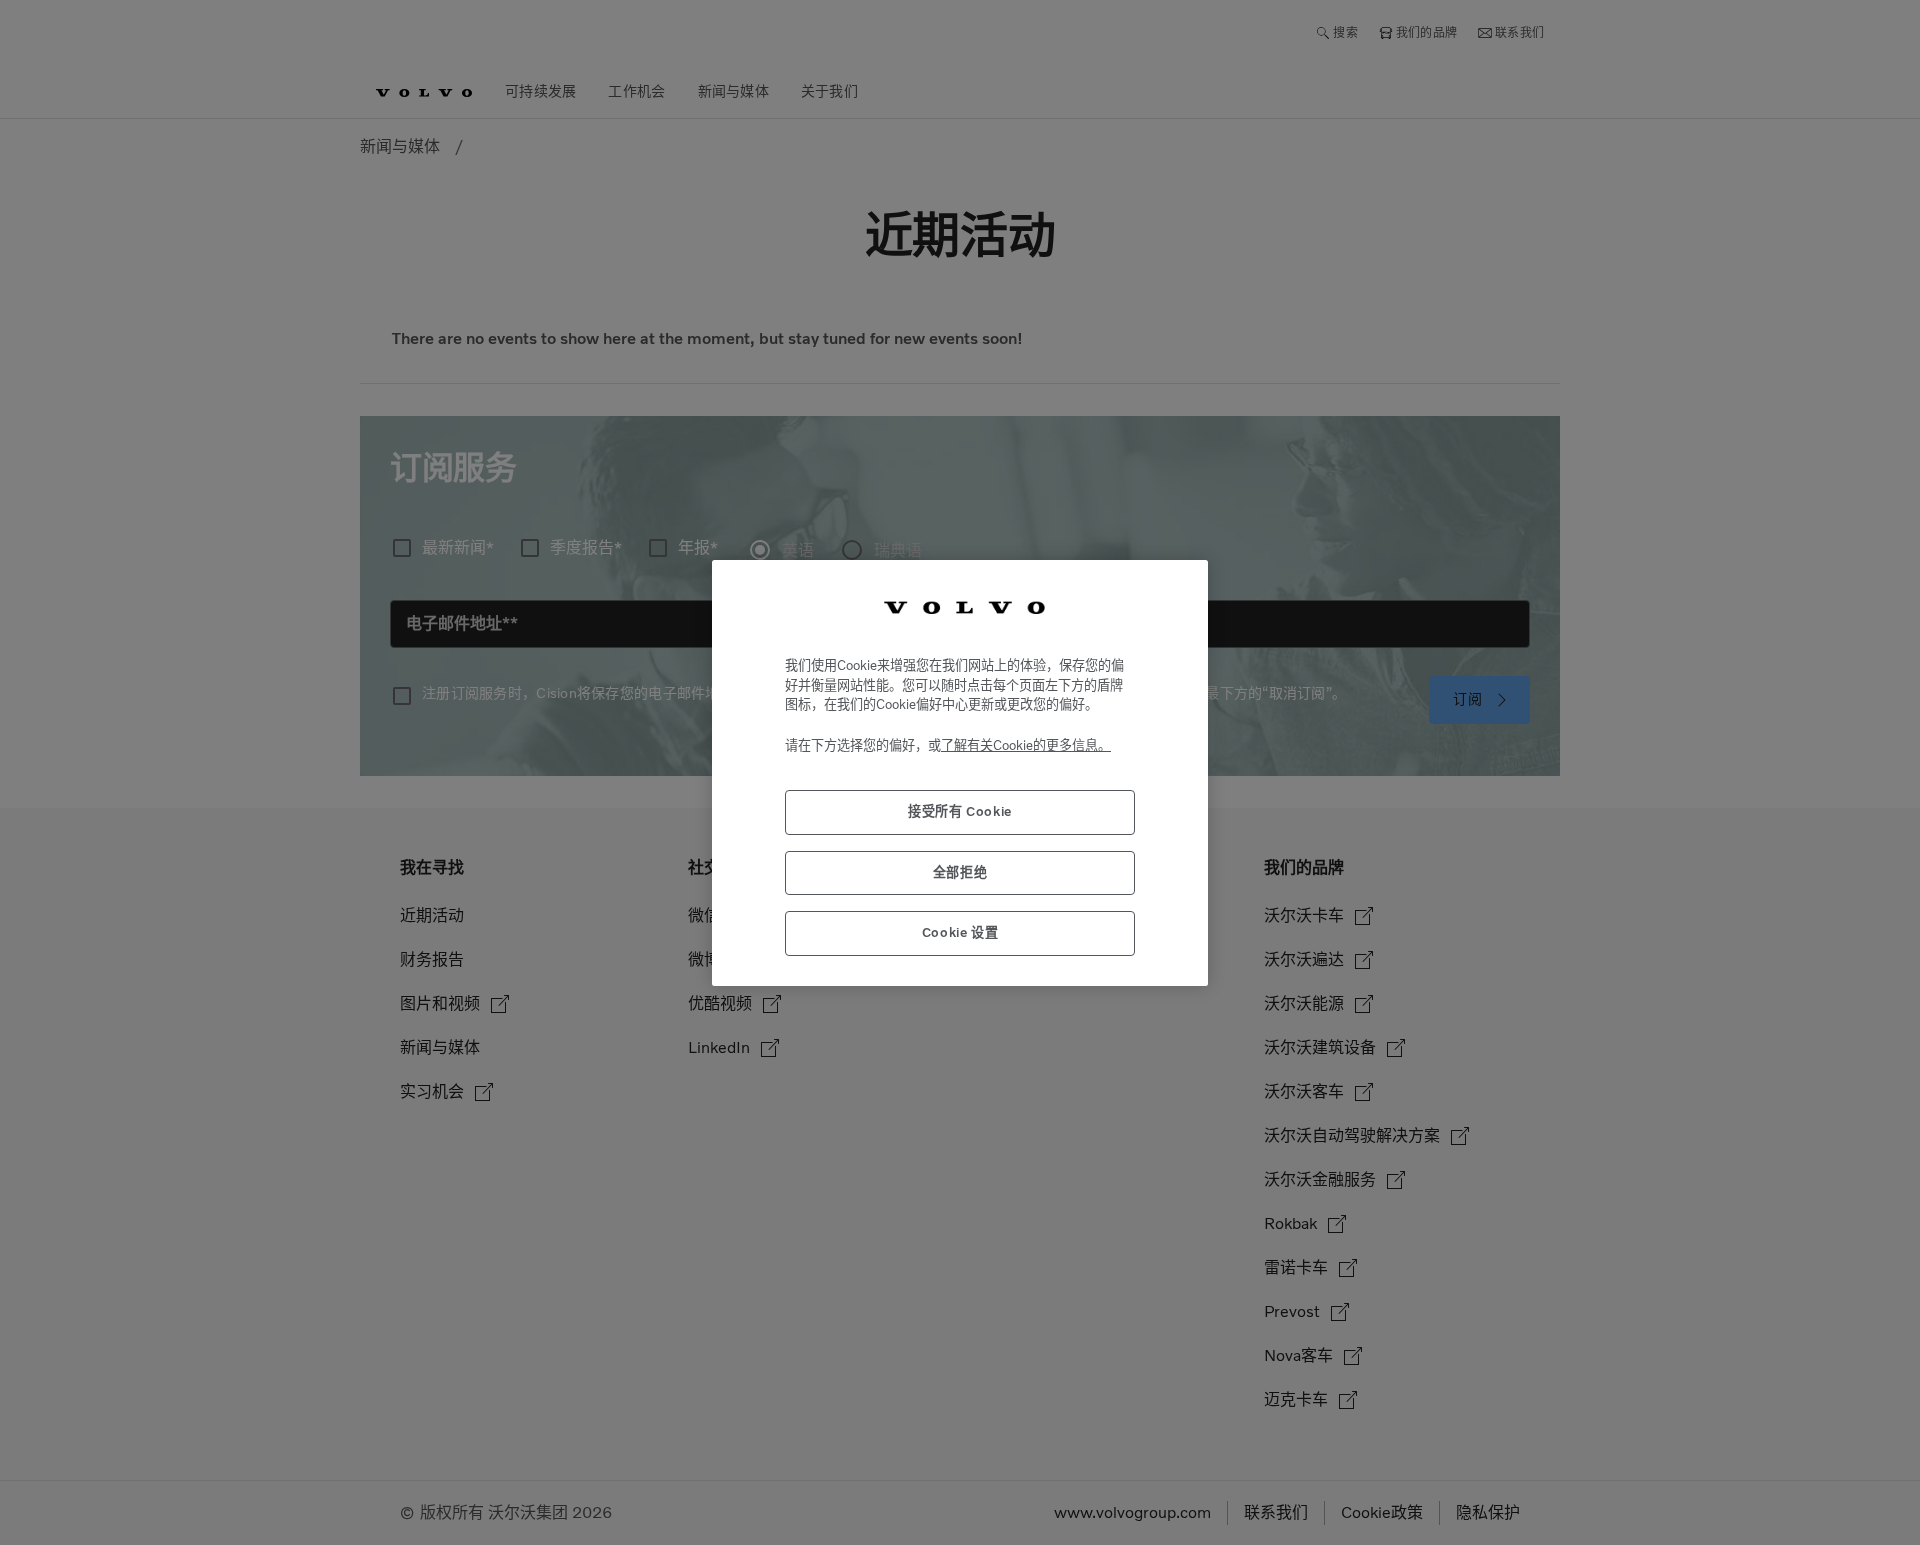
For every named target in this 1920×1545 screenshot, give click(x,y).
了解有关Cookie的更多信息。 (1026, 744)
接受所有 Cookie (960, 811)
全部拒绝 (960, 871)
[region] (960, 772)
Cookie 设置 (960, 932)
